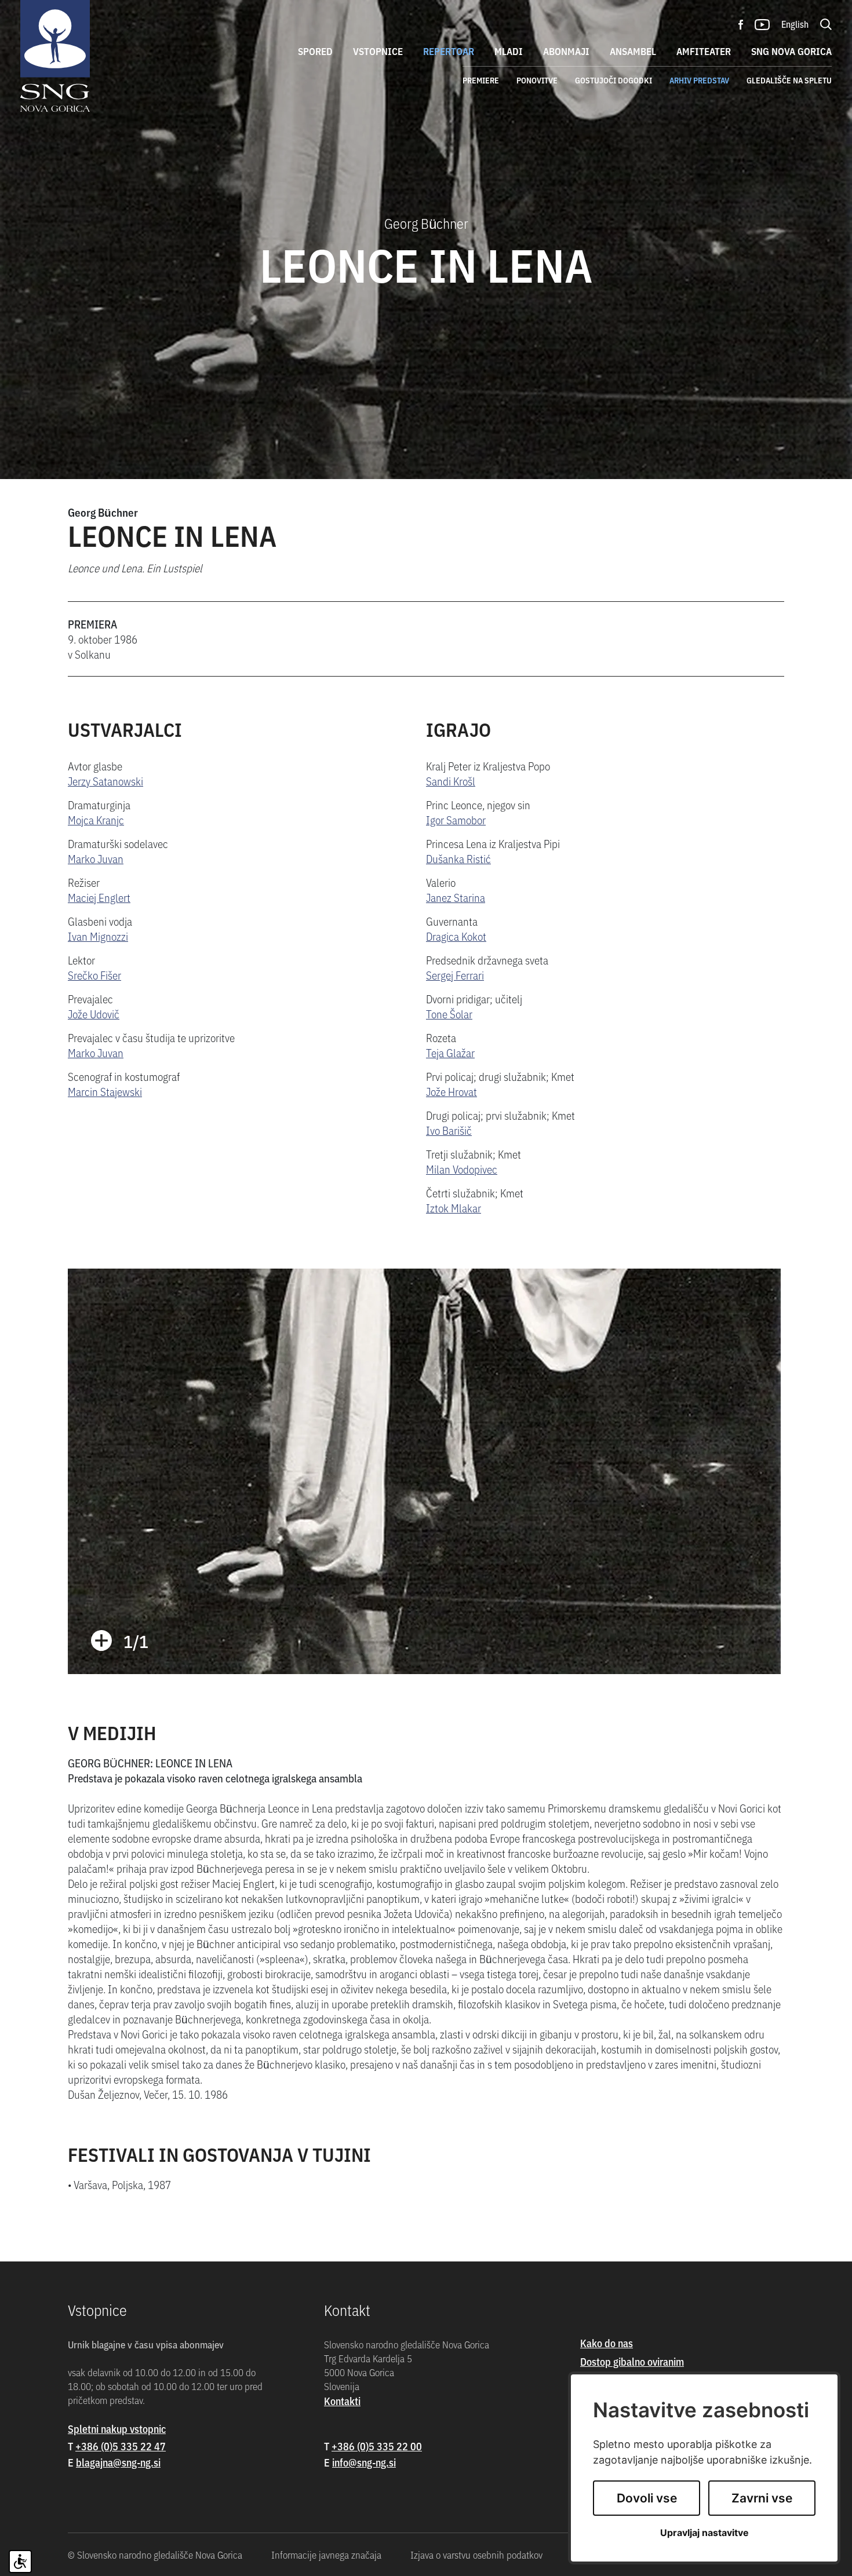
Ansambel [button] (633, 51)
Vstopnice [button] (378, 51)
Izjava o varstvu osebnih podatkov (476, 2555)
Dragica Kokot (456, 936)
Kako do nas (607, 2343)
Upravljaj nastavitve (704, 2533)
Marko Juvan (96, 858)
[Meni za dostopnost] (20, 2562)
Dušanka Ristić (458, 858)
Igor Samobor (456, 819)
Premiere (481, 80)
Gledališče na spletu (789, 80)
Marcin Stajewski (105, 1091)
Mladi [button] (509, 51)
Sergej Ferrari (455, 975)
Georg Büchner (103, 512)
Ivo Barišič (449, 1130)
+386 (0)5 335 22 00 (377, 2446)
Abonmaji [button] (566, 51)
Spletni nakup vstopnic (117, 2429)
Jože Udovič (94, 1013)
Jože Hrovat (452, 1091)
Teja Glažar (450, 1052)
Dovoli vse (647, 2498)
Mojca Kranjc (96, 819)
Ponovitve (537, 80)
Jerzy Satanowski (105, 781)
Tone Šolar (449, 1013)
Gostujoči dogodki (613, 80)
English (795, 24)
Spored (315, 51)
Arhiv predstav (699, 80)
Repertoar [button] (449, 51)
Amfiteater (704, 51)
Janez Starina (456, 897)
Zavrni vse (762, 2498)
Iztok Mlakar (454, 1207)
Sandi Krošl (451, 781)
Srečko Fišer (94, 975)
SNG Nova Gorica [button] (791, 51)
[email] (118, 2462)
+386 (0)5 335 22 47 (121, 2446)
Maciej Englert (99, 897)
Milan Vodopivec (462, 1169)
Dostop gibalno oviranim (632, 2361)
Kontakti (342, 2401)
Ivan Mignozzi (98, 936)
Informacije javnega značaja (326, 2555)
